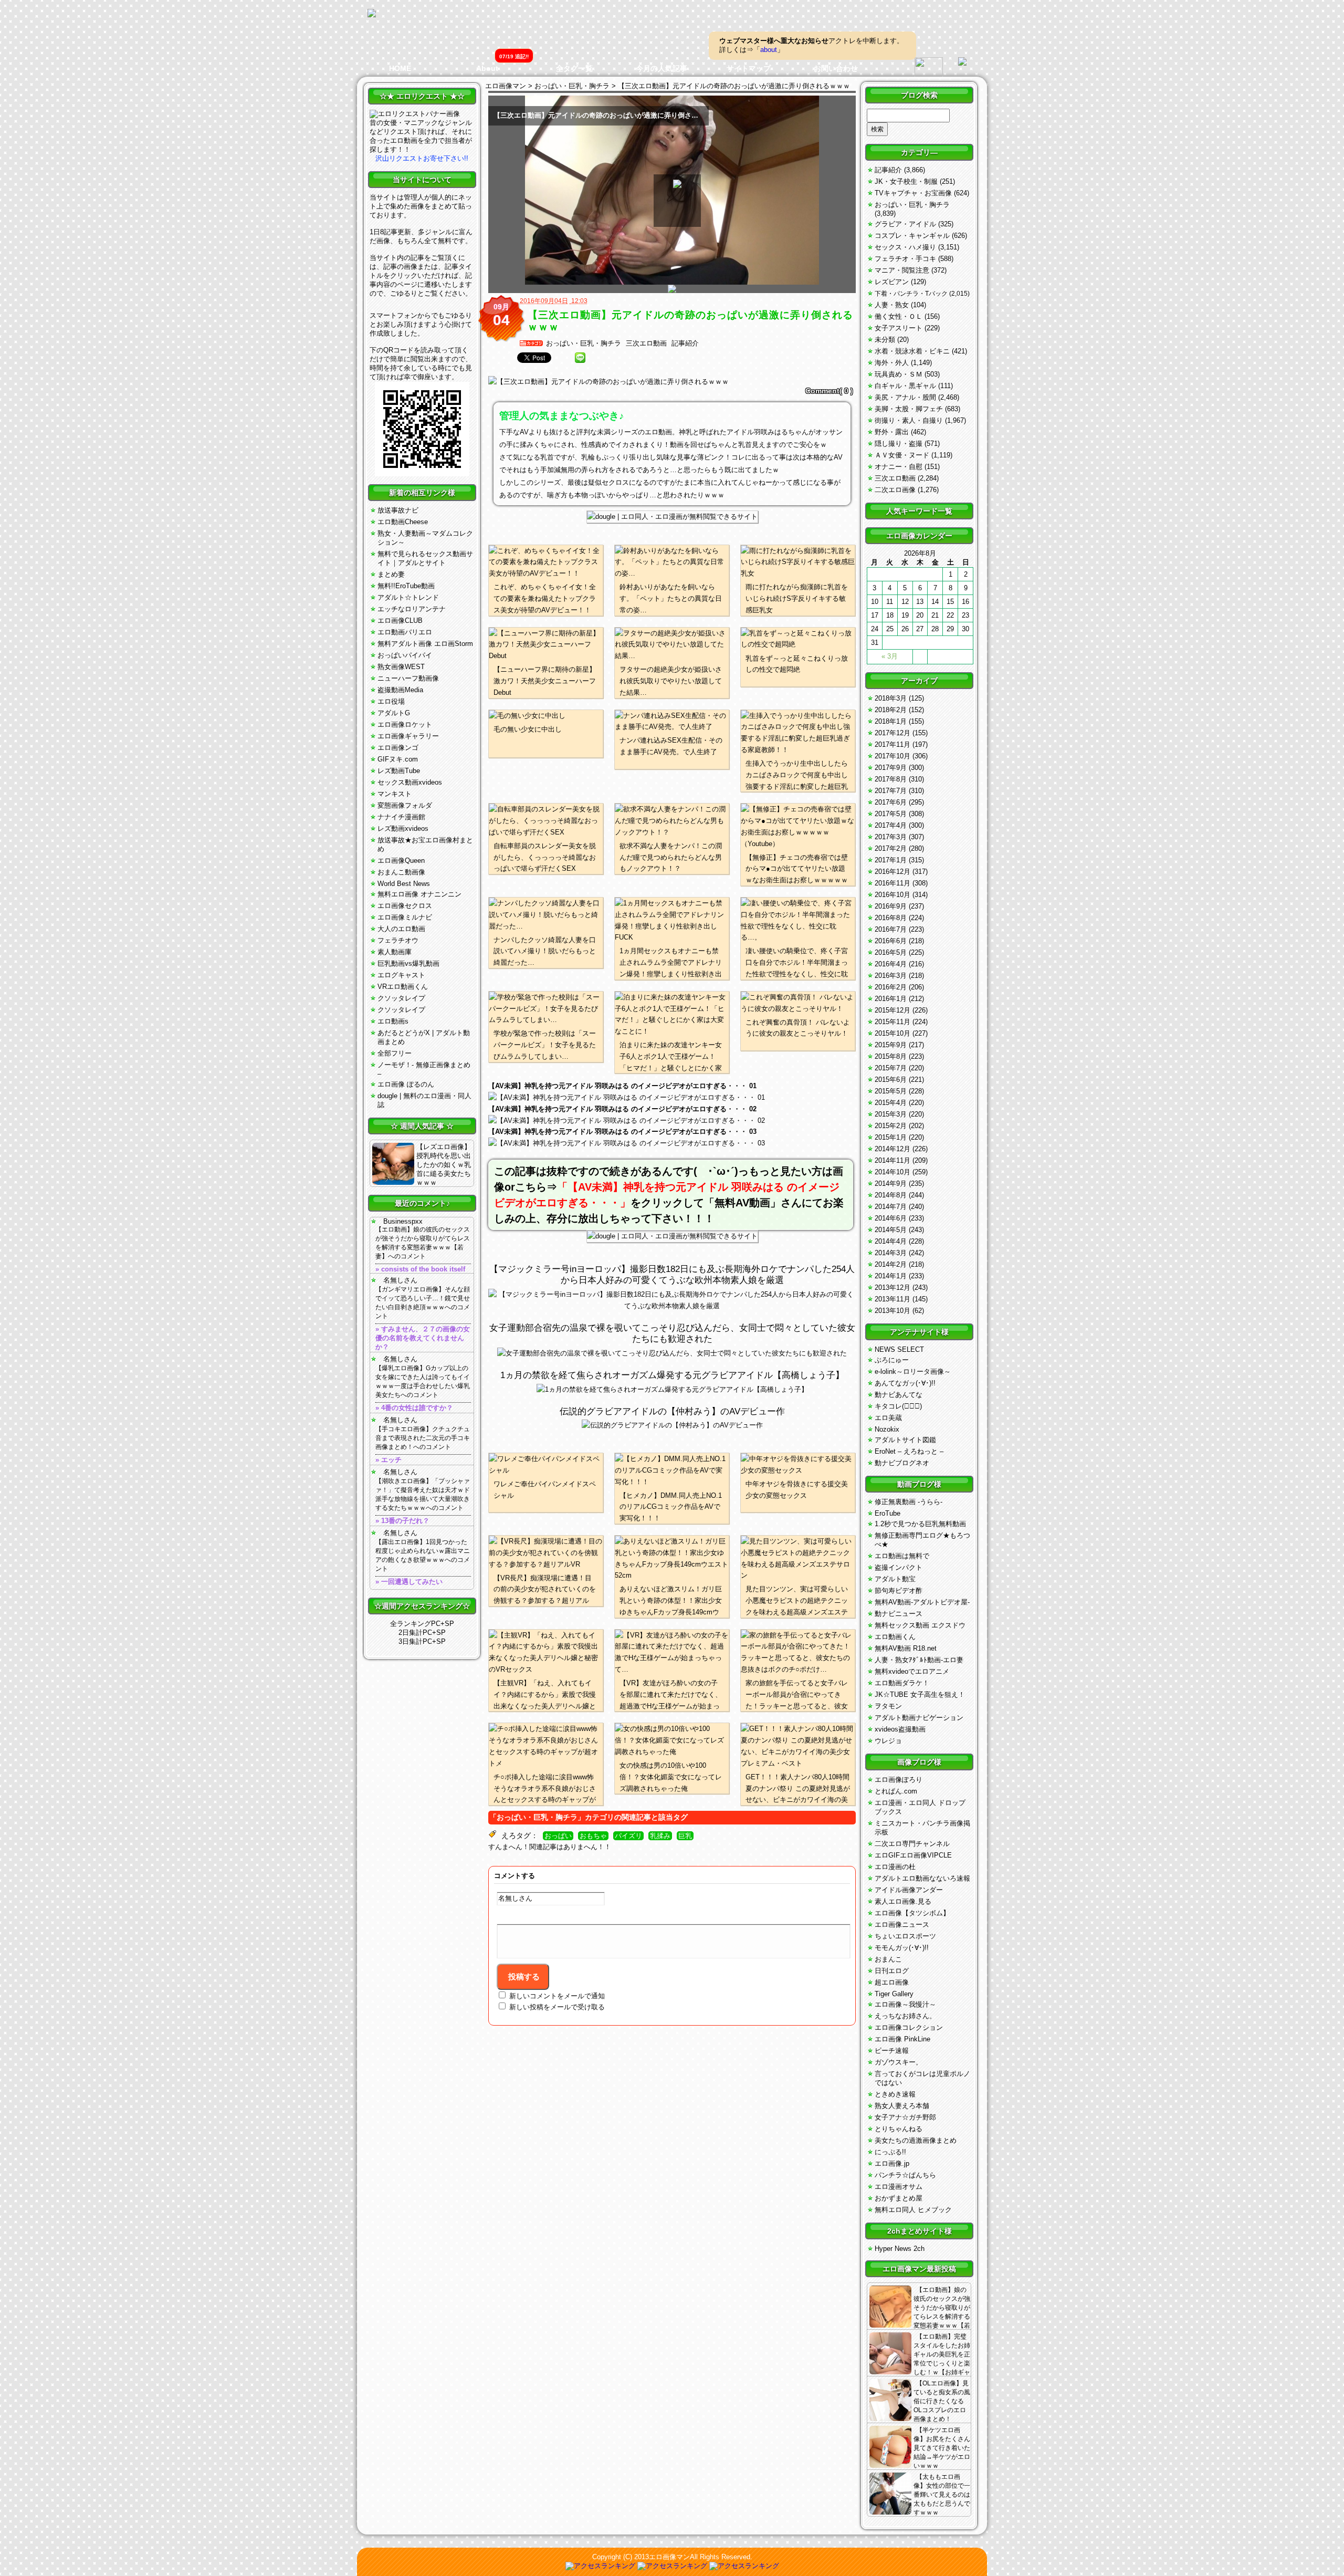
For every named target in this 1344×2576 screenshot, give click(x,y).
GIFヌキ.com (398, 759)
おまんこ (888, 1959)
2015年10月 (892, 1033)
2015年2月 (891, 1126)
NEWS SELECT (899, 1349)
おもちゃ (593, 1836)
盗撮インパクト (899, 1567)
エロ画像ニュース (902, 1925)
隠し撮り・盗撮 (899, 444)
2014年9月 (891, 1183)
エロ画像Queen (401, 861)
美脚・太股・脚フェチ (909, 409)
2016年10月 (892, 895)
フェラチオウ (398, 940)
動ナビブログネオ (902, 1463)
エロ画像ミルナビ (405, 917)
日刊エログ (892, 1971)
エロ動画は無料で (902, 1556)
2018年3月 (891, 698)
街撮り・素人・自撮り (909, 420)
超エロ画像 (892, 1982)
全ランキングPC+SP (422, 1624)
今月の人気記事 (661, 68)
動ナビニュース (899, 1614)
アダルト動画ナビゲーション (919, 1718)
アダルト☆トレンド (408, 597)
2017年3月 (891, 837)
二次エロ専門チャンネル (912, 1844)
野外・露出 (892, 432)
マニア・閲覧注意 (902, 270)
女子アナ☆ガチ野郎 (905, 2117)
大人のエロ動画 (401, 929)
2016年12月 (892, 872)
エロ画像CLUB (400, 620)
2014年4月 (891, 1241)
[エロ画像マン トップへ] (372, 14)
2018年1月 (891, 721)
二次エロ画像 (895, 490)
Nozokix (887, 1429)
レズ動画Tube (399, 771)
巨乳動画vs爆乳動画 (408, 963)
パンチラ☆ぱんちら (905, 2175)
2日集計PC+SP (422, 1633)
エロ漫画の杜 (895, 1867)
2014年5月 (891, 1230)
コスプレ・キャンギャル (912, 236)
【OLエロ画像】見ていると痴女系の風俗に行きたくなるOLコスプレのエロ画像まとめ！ (942, 2401)
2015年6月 (891, 1080)
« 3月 (890, 656)
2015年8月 (891, 1056)
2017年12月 (892, 733)
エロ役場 (391, 701)
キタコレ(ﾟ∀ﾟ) (898, 1406)
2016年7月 (891, 929)
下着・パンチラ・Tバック (911, 294)
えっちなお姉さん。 (905, 2016)
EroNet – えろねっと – (909, 1451)
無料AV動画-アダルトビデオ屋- (922, 1602)
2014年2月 (891, 1264)
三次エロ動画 (646, 343)
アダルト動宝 (895, 1579)
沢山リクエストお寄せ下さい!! (422, 158)
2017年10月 (892, 756)
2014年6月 (891, 1218)
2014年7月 (891, 1207)
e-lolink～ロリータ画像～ (913, 1372)
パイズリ (628, 1836)
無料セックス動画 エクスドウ (920, 1625)
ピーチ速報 (892, 2051)
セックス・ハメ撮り (905, 247)
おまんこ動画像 (401, 872)
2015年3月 (891, 1114)
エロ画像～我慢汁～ (905, 2004)
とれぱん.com (896, 1791)
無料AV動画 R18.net (906, 1648)
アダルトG (394, 713)
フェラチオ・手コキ (905, 259)
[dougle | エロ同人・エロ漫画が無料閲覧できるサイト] (672, 517)
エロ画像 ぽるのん (406, 1084)
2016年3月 (891, 976)
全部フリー (395, 1053)
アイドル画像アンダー (909, 1890)
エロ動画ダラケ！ (902, 1683)
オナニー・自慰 (899, 467)
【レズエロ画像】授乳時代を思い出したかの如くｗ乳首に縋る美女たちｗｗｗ (444, 1165)
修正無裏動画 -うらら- (909, 1502)
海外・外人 (892, 363)
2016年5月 (891, 952)
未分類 (885, 340)
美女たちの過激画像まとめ (916, 2140)
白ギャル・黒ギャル (905, 386)
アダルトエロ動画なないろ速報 (922, 1878)
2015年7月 (891, 1068)
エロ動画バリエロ (405, 632)
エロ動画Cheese (403, 522)
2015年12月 (892, 1010)
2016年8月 (891, 918)
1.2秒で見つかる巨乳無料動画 (920, 1524)
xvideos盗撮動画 (900, 1729)
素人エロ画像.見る (903, 1901)
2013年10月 (892, 1311)
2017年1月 (891, 860)
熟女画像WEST (401, 667)
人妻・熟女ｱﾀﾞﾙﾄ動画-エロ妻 (919, 1660)
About (487, 68)
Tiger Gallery (894, 1994)
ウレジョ (888, 1741)
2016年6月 (891, 941)
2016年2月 (891, 987)
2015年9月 (891, 1045)
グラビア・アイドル (905, 224)
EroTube (888, 1513)
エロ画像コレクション (909, 2027)
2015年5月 (891, 1091)
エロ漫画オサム (899, 2187)
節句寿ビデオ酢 (899, 1591)
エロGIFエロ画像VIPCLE (913, 1855)
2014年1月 (891, 1276)
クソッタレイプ (401, 998)
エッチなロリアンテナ (412, 609)
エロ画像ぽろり (899, 1780)
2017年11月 (892, 744)
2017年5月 (891, 814)
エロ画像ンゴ (398, 748)
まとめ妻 (391, 574)
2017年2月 (891, 848)
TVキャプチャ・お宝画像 (913, 193)
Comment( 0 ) (829, 391)
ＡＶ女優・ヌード (902, 455)
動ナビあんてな (899, 1395)
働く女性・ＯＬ (899, 316)
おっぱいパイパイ (405, 655)
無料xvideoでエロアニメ (912, 1671)
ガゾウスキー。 (899, 2062)
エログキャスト (401, 975)
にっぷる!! (890, 2152)
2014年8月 (891, 1195)
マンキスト (395, 794)
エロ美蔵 (888, 1418)
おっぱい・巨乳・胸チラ (584, 343)
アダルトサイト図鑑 (905, 1440)
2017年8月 (891, 779)
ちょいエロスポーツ (905, 1936)
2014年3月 (891, 1253)
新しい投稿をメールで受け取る (557, 2007)
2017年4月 (891, 825)
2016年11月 (892, 883)
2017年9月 (891, 768)
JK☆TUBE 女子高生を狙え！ (920, 1694)
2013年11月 (892, 1299)
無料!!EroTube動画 (406, 586)
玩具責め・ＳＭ (899, 374)
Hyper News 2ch (900, 2249)
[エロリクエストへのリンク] (415, 114)
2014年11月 (892, 1160)
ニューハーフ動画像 (408, 678)
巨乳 (685, 1836)
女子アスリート (899, 328)
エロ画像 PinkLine (902, 2039)
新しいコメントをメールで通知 (557, 1996)
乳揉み (660, 1836)
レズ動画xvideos (403, 828)
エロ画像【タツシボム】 (912, 1913)
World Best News (404, 884)
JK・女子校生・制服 (906, 181)
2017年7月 (891, 791)
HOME (400, 68)
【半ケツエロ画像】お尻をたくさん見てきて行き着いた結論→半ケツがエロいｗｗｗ (942, 2448)
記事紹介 (685, 343)
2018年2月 (891, 710)
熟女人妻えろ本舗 (902, 2106)
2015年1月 (891, 1137)
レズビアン (892, 282)
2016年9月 (891, 906)
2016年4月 (891, 964)
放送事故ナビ (398, 510)
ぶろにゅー (892, 1360)
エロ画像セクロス (405, 906)
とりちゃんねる (899, 2129)
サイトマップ (749, 68)
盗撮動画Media (400, 690)
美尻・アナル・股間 (905, 397)
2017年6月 (891, 802)
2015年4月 (891, 1103)
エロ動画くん (895, 1637)
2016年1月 (891, 999)
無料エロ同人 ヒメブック (913, 2210)
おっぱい (558, 1836)
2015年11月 (892, 1022)
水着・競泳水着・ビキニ (912, 351)
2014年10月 (892, 1172)
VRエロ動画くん (403, 987)
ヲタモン (888, 1706)
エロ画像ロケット (405, 724)
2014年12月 (892, 1149)
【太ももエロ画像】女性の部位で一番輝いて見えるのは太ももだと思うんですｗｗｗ (942, 2495)
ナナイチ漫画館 (401, 817)
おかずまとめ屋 (899, 2198)
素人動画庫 (395, 952)
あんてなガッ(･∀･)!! (905, 1383)
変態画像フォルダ (405, 805)
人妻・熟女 (892, 305)
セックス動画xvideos (410, 782)
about (769, 50)
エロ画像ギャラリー (408, 736)
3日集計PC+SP (422, 1641)
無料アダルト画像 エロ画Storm (425, 644)
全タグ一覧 (574, 68)
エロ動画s (393, 1021)
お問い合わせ (836, 68)
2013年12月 (892, 1287)
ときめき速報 (895, 2094)
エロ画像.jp (892, 2163)
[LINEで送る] (580, 358)
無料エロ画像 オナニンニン (419, 894)
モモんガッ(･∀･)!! (902, 1948)
